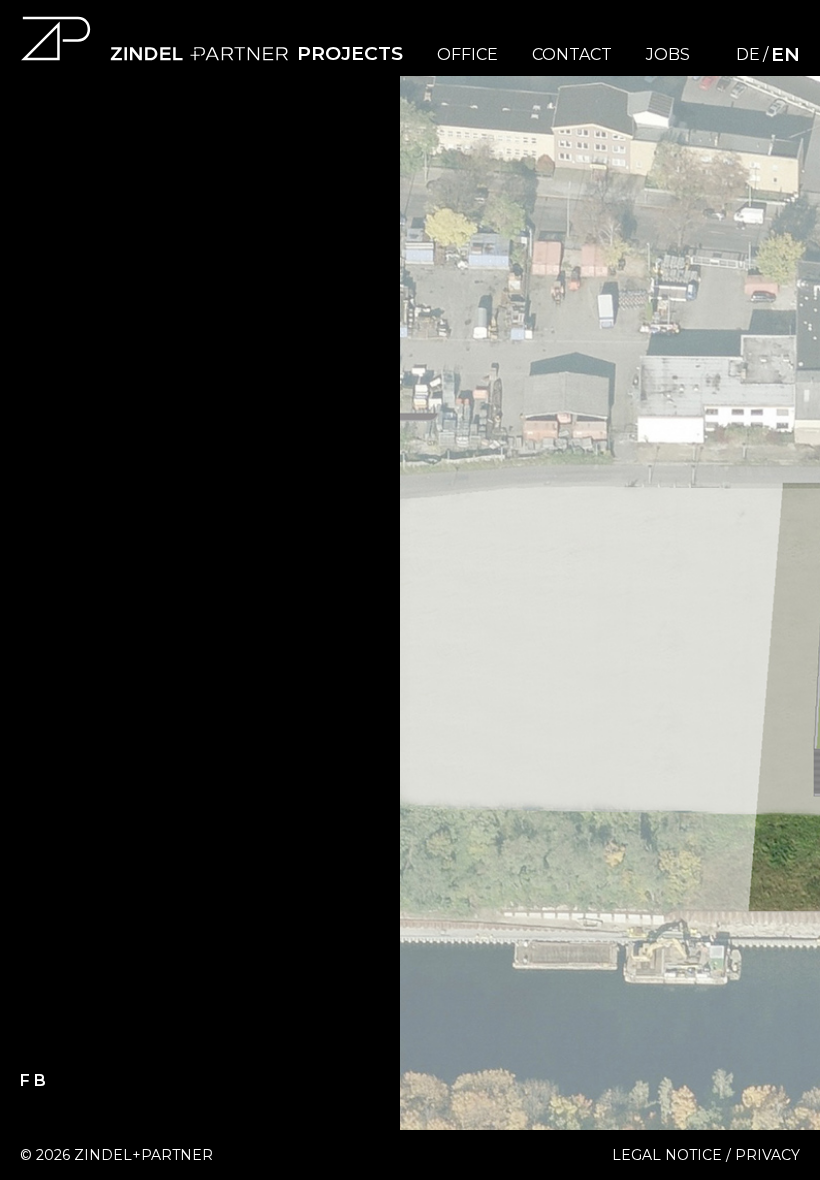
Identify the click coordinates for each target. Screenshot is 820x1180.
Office (467, 55)
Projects (350, 53)
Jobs (668, 55)
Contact (572, 55)
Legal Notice (667, 1155)
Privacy (767, 1155)
